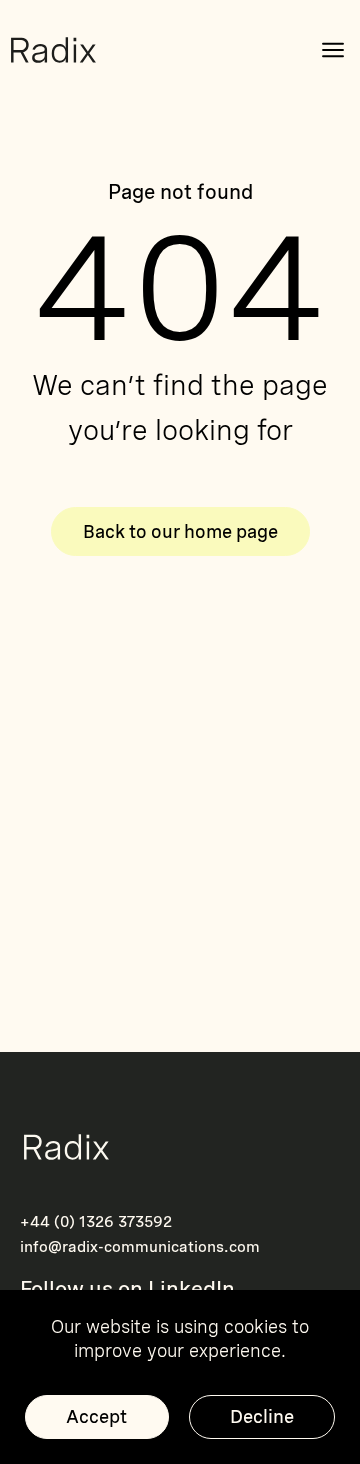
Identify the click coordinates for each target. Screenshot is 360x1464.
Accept (96, 1416)
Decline (262, 1416)
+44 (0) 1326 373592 (96, 1222)
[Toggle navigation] (333, 50)
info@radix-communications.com (140, 1247)
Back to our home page (180, 531)
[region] (180, 1377)
